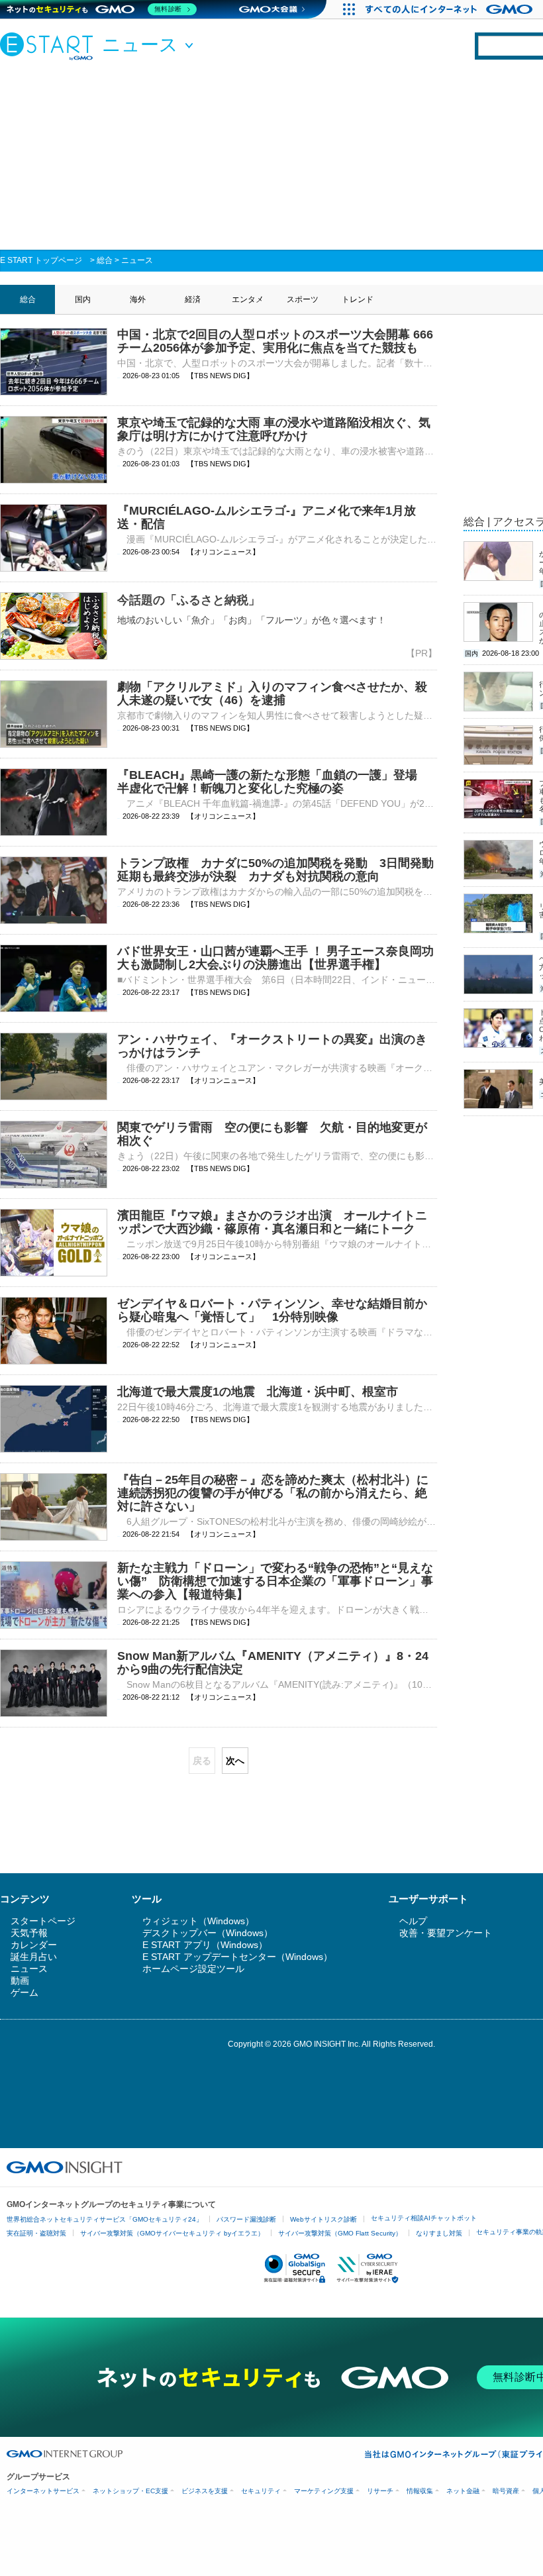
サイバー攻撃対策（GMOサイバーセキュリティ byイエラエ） (172, 2233)
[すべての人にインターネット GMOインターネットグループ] (451, 9)
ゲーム (25, 1992)
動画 (20, 1981)
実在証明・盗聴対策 (36, 2233)
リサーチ (380, 2491)
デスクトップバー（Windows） (208, 1933)
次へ (235, 1761)
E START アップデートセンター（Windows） (237, 1957)
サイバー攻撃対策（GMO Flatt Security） (340, 2233)
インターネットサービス (43, 2491)
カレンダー (34, 1945)
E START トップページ (41, 260)
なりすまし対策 (439, 2233)
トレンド (358, 299)
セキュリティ (261, 2491)
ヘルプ (413, 1921)
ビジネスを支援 (205, 2491)
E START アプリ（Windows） (205, 1945)
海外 (138, 299)
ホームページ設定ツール (193, 1969)
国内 (83, 299)
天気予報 (29, 1933)
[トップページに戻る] (50, 46)
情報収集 (420, 2491)
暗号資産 (506, 2491)
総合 (105, 260)
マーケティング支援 (324, 2491)
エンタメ (248, 299)
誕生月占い (34, 1957)
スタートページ (43, 1921)
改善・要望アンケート (446, 1933)
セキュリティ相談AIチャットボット (424, 2218)
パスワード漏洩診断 (246, 2219)
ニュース (137, 260)
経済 (193, 299)
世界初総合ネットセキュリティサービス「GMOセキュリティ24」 (105, 2219)
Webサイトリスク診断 (323, 2219)
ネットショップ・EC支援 (130, 2491)
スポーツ (303, 299)
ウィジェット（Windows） (198, 1921)
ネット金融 (463, 2491)
